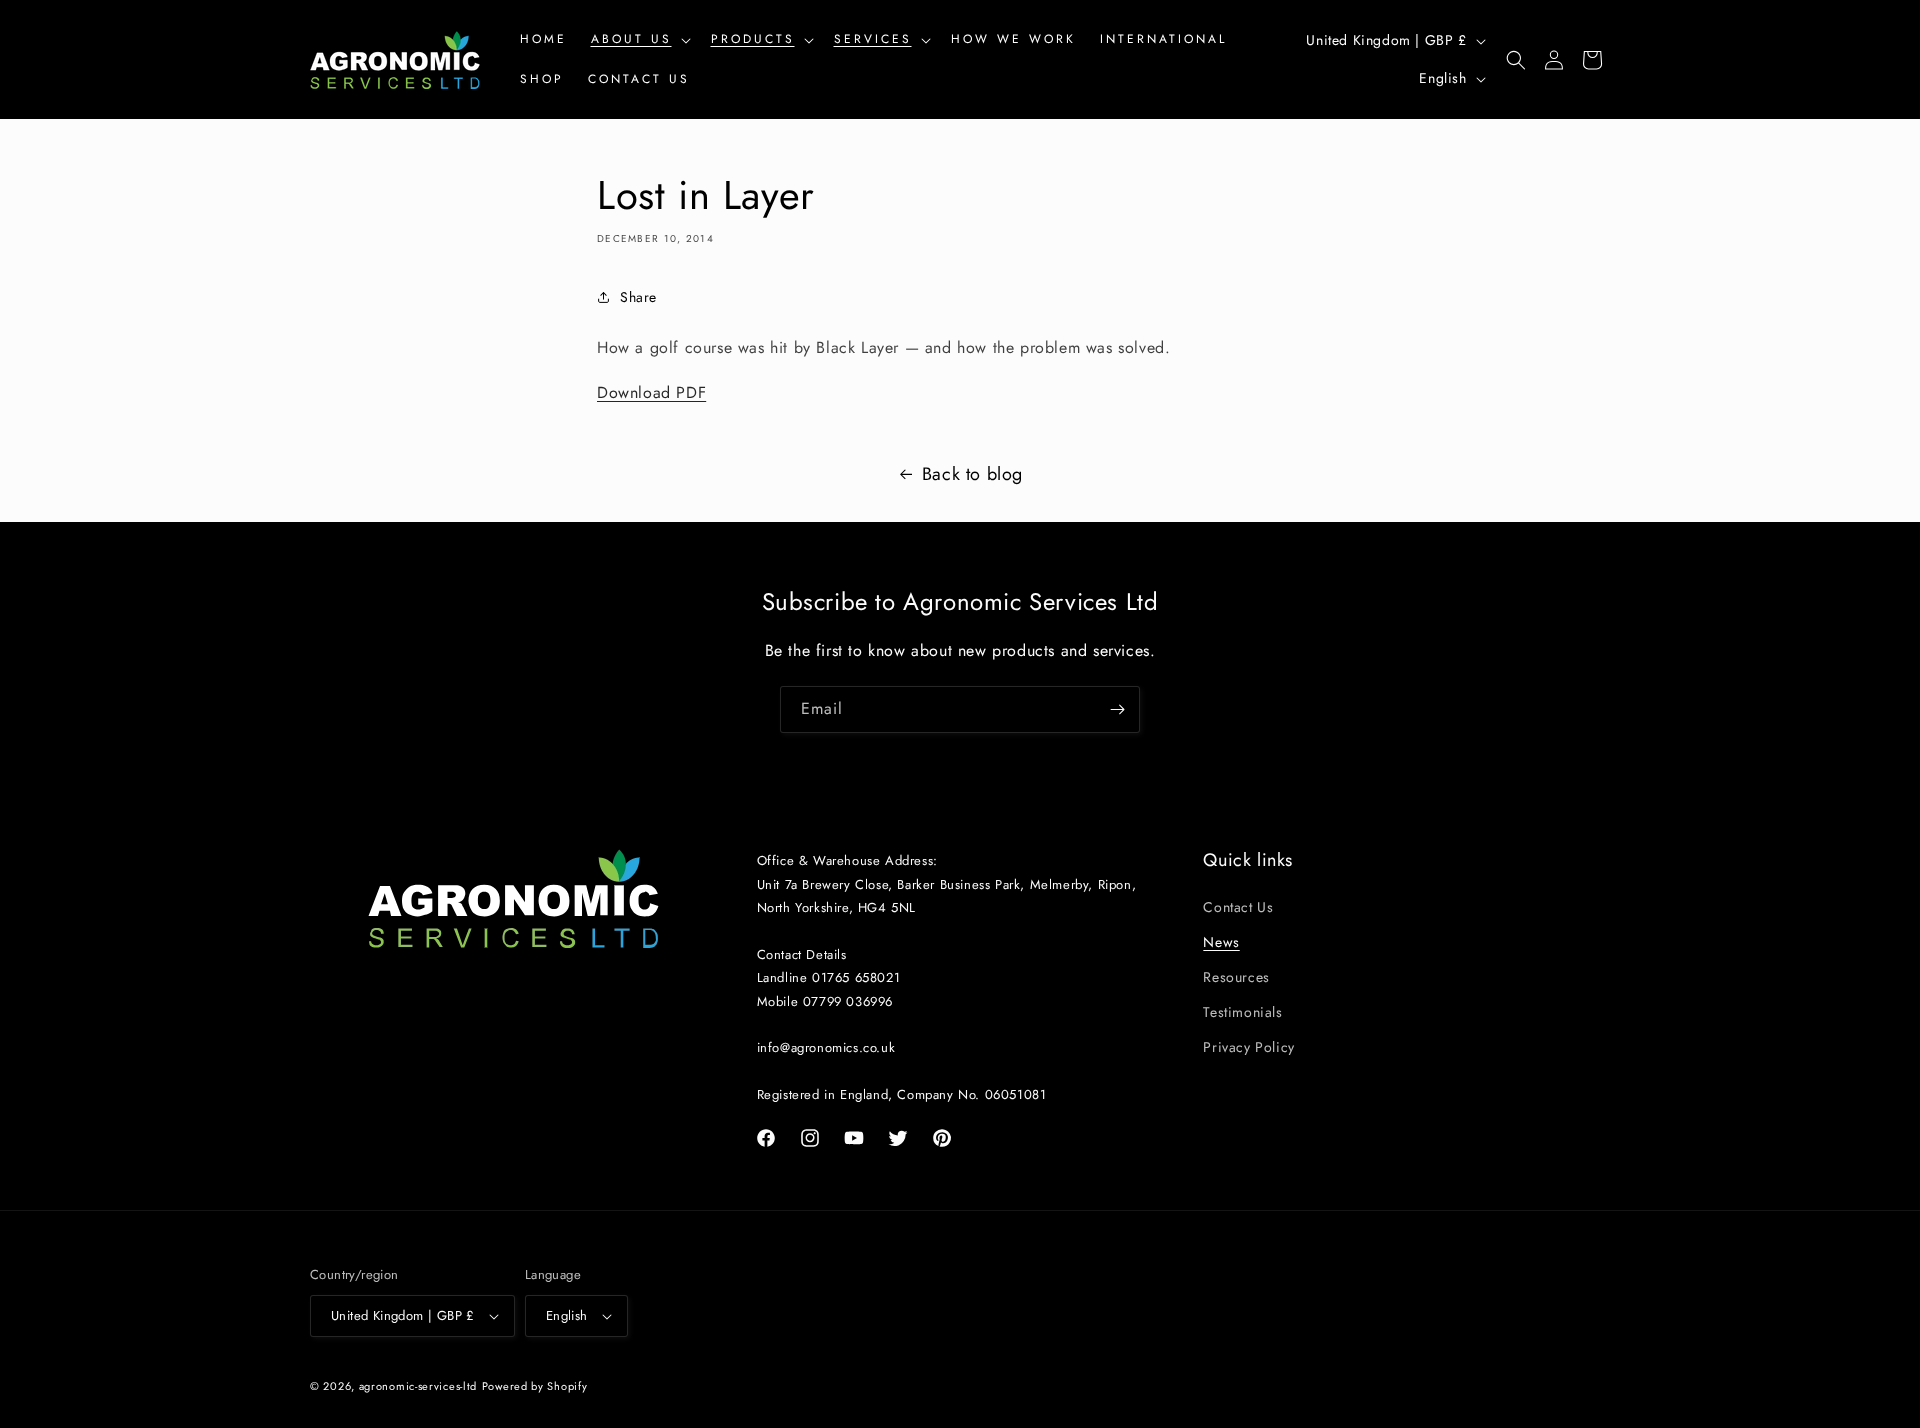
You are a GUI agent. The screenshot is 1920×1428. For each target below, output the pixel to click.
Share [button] (638, 297)
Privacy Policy (1248, 1047)
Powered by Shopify (535, 1386)
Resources (1236, 977)
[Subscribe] (1117, 709)
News (1221, 942)
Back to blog (972, 474)
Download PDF (651, 392)
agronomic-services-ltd (418, 1386)
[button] (639, 40)
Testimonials (1242, 1012)
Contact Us (1238, 907)
